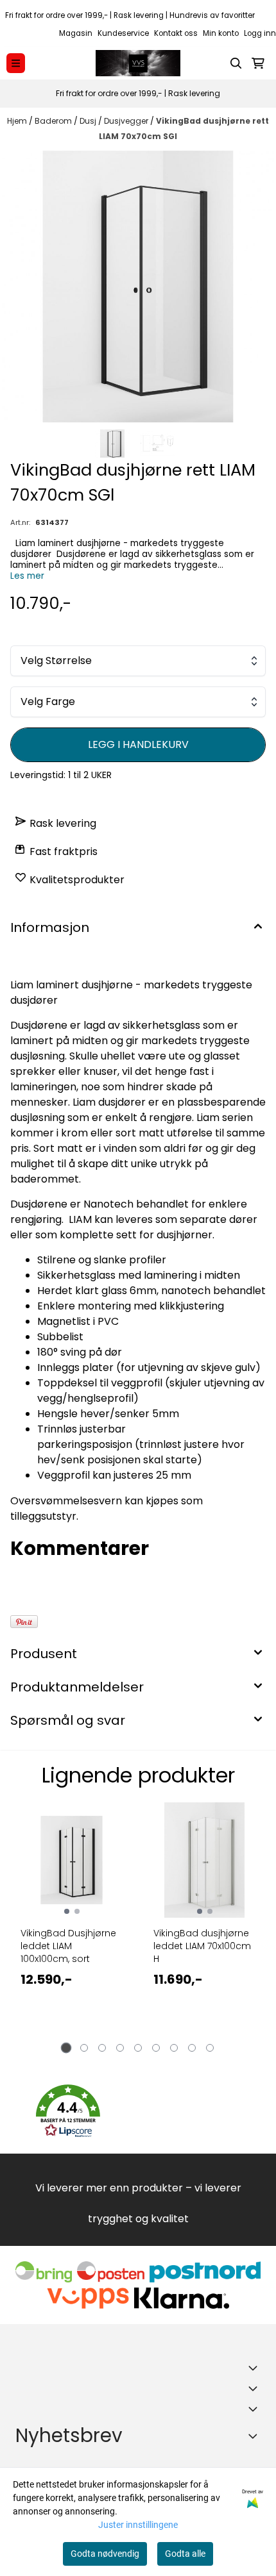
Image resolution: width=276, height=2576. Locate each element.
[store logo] (138, 63)
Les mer (27, 576)
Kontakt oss (176, 33)
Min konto (221, 33)
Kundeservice (123, 33)
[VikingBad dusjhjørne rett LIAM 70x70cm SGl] (138, 287)
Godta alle (185, 2554)
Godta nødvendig (105, 2554)
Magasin (76, 33)
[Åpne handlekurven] (258, 63)
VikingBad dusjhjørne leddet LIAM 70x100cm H (202, 1946)
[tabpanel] (72, 1925)
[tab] (66, 2048)
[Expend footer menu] (255, 2388)
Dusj (89, 121)
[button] (68, 2111)
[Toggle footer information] (255, 2368)
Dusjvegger (127, 121)
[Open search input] (236, 63)
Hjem (18, 121)
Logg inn (260, 33)
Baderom (54, 121)
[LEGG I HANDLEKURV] (138, 745)
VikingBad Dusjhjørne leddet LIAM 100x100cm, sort (68, 1946)
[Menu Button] (16, 63)
